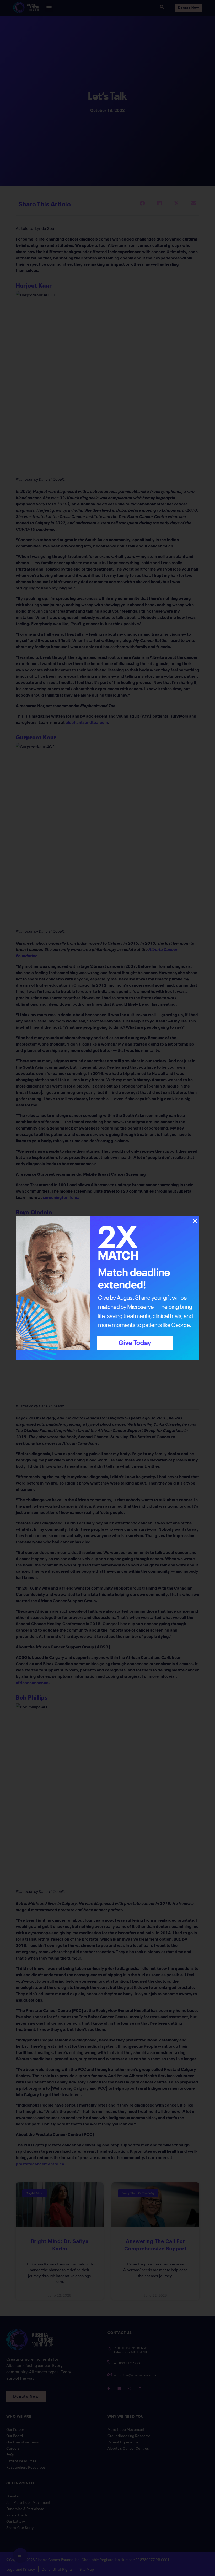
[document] (107, 1288)
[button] (195, 1221)
